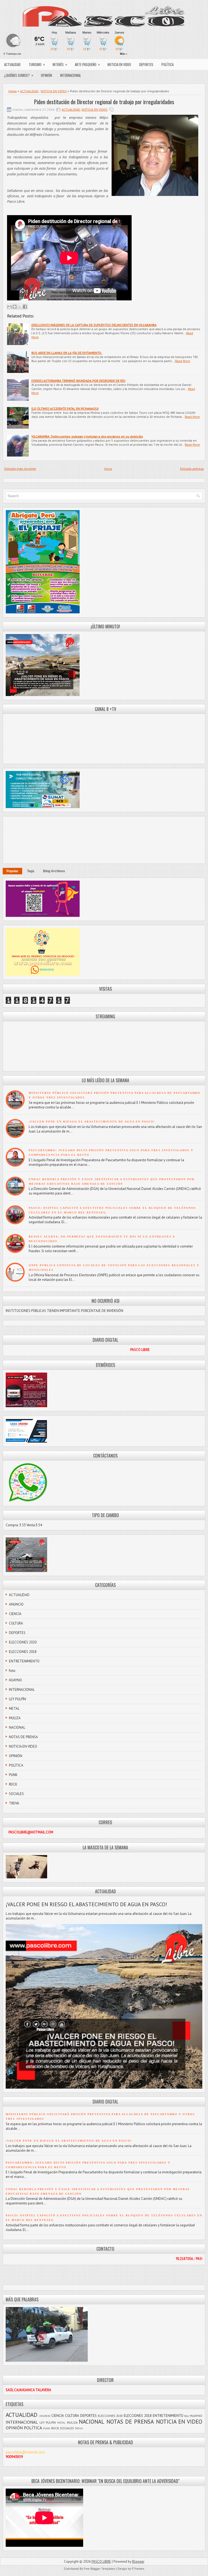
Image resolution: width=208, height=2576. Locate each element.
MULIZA (15, 1718)
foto (12, 1671)
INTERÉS (60, 64)
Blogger (138, 2562)
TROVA (14, 1803)
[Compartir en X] (20, 307)
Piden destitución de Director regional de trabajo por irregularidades (104, 102)
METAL (14, 1709)
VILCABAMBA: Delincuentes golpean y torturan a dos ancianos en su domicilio (87, 436)
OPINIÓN (46, 75)
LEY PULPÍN (17, 1699)
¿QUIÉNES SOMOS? (19, 75)
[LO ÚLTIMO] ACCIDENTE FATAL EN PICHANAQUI (65, 408)
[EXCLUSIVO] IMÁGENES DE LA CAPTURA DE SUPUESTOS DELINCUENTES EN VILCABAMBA (94, 325)
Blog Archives (54, 871)
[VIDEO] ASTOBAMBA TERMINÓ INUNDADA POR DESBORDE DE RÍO (78, 381)
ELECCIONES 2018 (23, 1652)
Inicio (108, 469)
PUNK (13, 1775)
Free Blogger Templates (99, 2569)
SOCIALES (16, 1794)
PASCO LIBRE (101, 2562)
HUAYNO (15, 1680)
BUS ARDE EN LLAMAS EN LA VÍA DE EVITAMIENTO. (67, 353)
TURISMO (37, 64)
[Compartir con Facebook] (25, 307)
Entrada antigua (192, 469)
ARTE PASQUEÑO (87, 64)
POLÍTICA (168, 64)
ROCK (13, 1784)
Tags (31, 871)
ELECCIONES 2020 (23, 1642)
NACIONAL (17, 1727)
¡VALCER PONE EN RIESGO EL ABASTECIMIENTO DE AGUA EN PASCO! (92, 1122)
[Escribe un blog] (15, 307)
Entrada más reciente (20, 469)
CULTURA (16, 1623)
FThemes (138, 2569)
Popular (12, 871)
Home (13, 91)
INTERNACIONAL (71, 75)
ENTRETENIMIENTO (24, 1661)
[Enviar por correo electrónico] (9, 307)
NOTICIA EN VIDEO (119, 64)
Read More (183, 361)
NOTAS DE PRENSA (23, 1737)
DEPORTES (146, 64)
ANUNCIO (16, 1604)
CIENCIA (15, 1614)
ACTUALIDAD (12, 64)
